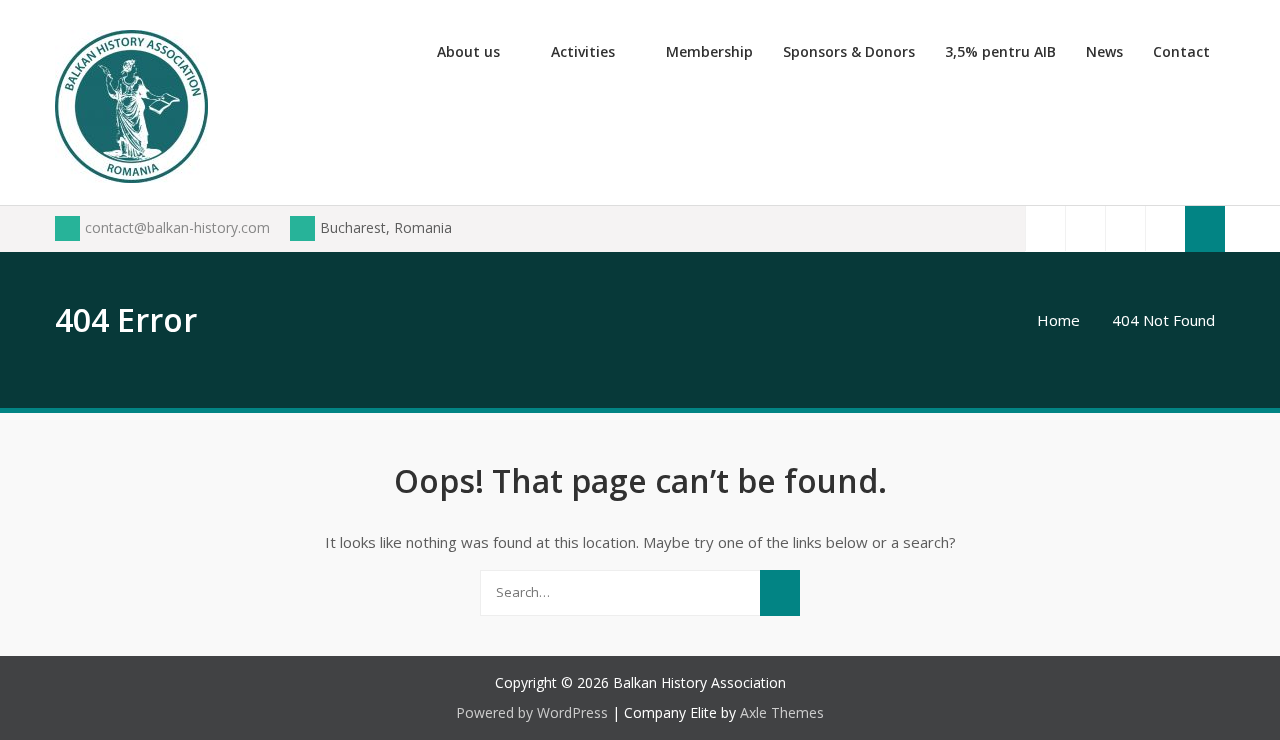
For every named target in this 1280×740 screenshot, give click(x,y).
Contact (1181, 51)
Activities (583, 51)
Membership (709, 51)
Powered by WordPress (532, 712)
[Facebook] (1045, 228)
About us (468, 51)
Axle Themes (782, 712)
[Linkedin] (1165, 228)
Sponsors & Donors (849, 51)
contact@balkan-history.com (177, 227)
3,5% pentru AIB (1000, 51)
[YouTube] (1125, 228)
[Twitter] (1085, 228)
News (1104, 51)
